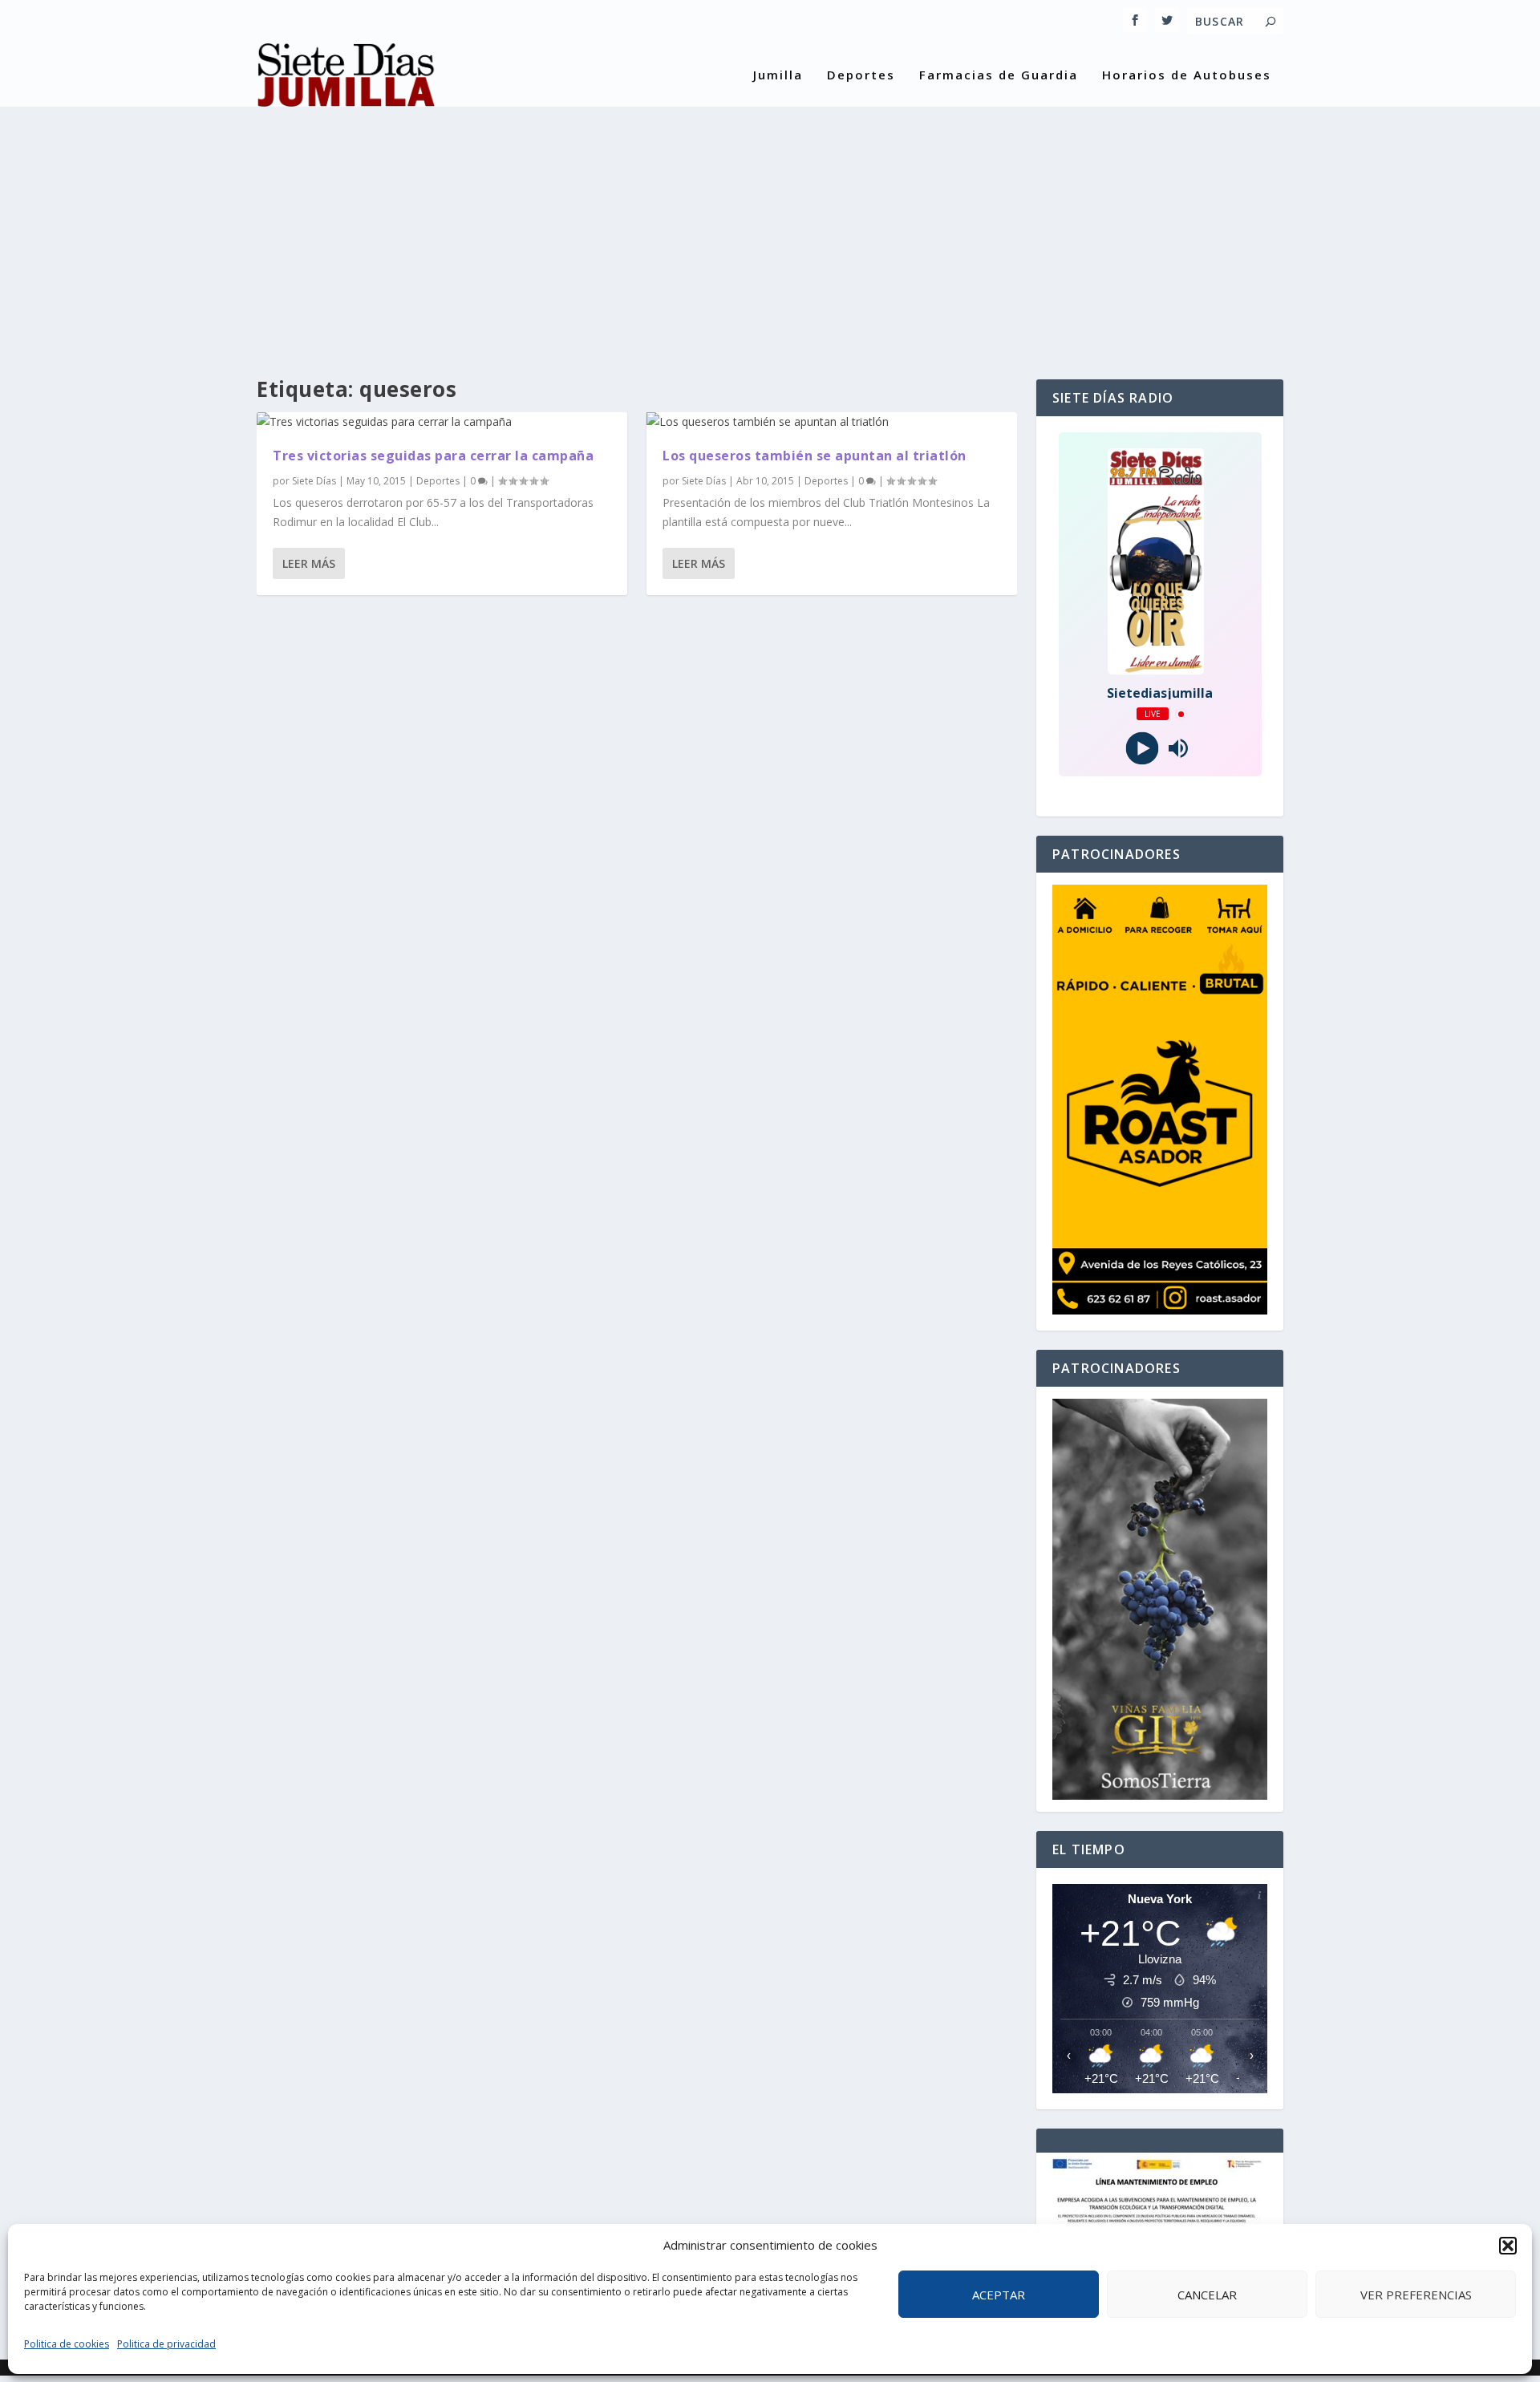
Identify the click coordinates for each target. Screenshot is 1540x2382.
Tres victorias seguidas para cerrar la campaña (433, 456)
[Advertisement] (770, 227)
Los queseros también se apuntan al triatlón (815, 456)
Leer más (309, 563)
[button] (1508, 2246)
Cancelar (1207, 2295)
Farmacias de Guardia (999, 75)
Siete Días (314, 481)
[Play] (1142, 749)
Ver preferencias (1416, 2295)
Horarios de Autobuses (1187, 75)
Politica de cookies (67, 2344)
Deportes (861, 75)
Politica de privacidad (166, 2344)
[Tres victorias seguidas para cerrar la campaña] (442, 422)
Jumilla (778, 75)
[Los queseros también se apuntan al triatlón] (832, 422)
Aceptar (999, 2295)
